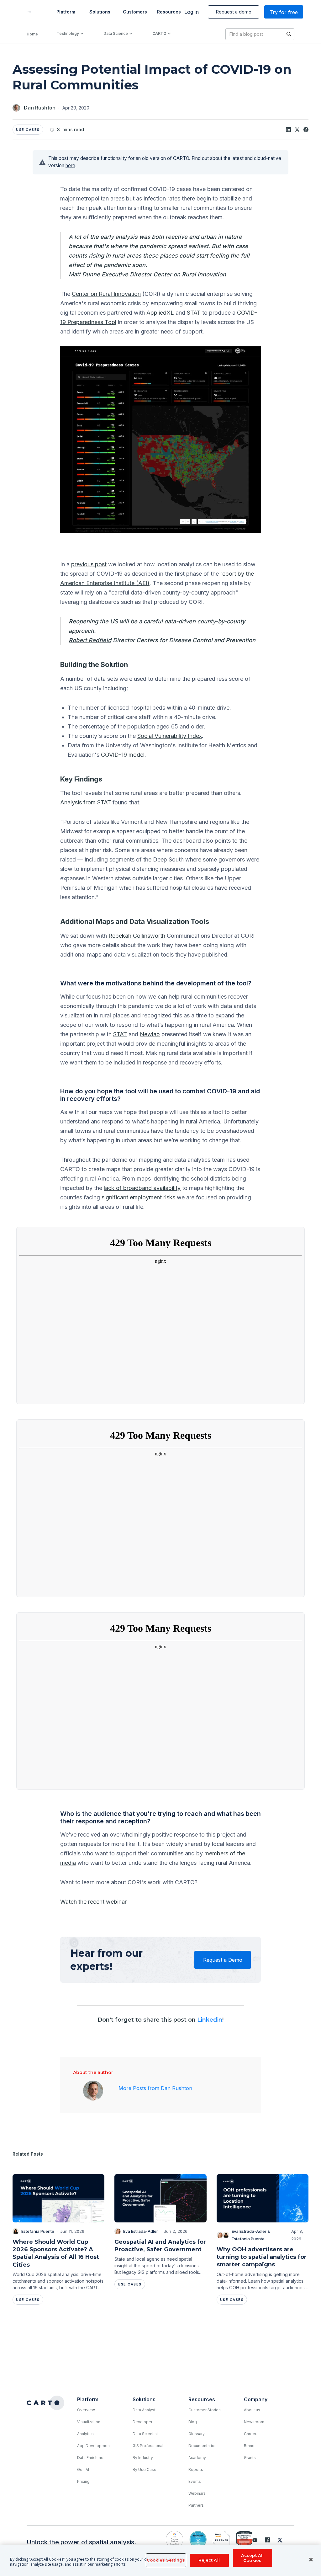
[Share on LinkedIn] (288, 130)
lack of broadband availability (142, 1188)
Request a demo (234, 12)
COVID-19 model (123, 755)
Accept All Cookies (252, 2558)
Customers (134, 12)
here (70, 165)
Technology (68, 33)
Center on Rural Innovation (106, 294)
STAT (194, 313)
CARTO (159, 33)
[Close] (311, 2560)
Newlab (150, 1034)
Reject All (209, 2560)
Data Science (116, 33)
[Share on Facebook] (306, 130)
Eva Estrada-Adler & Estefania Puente (251, 2235)
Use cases (28, 130)
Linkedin (210, 2020)
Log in (192, 12)
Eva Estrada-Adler (141, 2231)
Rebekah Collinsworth (137, 936)
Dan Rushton (40, 108)
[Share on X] (297, 130)
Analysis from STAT (86, 802)
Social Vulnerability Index (170, 736)
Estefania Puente (38, 2231)
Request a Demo (223, 1960)
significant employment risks (138, 1197)
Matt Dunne (84, 274)
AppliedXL (160, 313)
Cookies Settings (166, 2560)
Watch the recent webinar (93, 1902)
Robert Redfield (90, 640)
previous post (89, 564)
